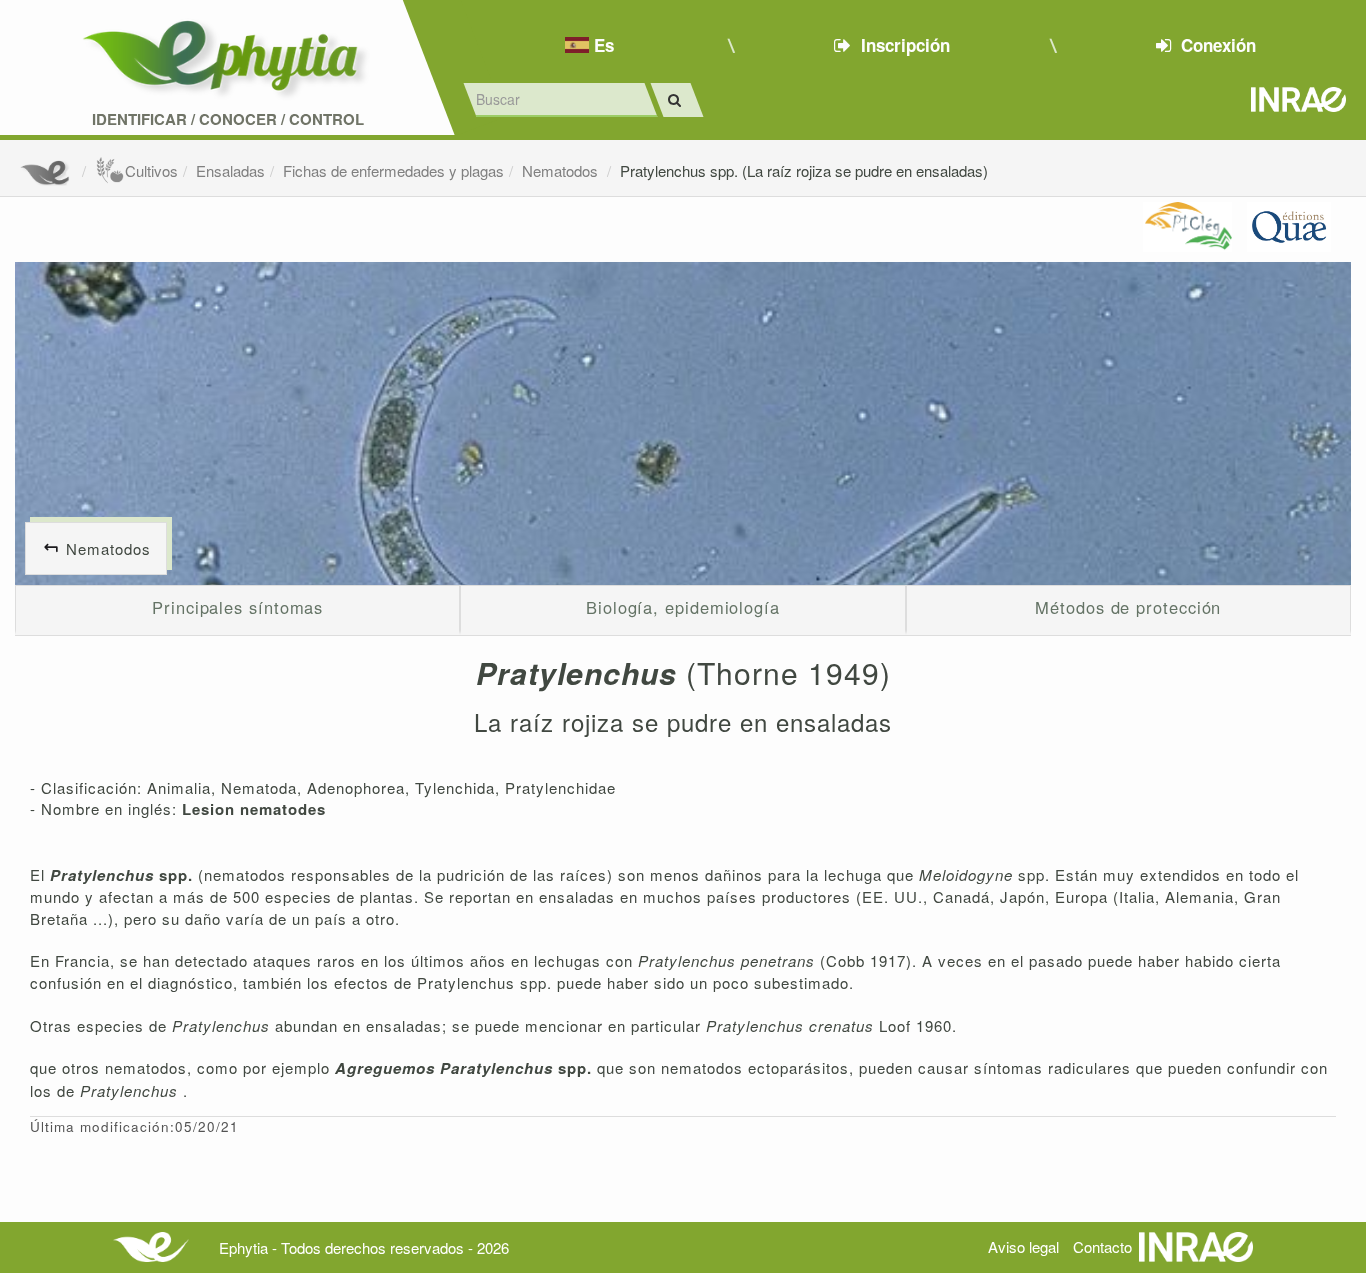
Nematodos (562, 170)
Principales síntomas (237, 607)
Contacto (1102, 1246)
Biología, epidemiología (683, 607)
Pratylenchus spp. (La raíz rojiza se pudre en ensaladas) (804, 170)
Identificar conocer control (228, 119)
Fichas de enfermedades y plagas (393, 170)
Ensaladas (230, 170)
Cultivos (151, 170)
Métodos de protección (1128, 607)
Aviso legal (1023, 1246)
